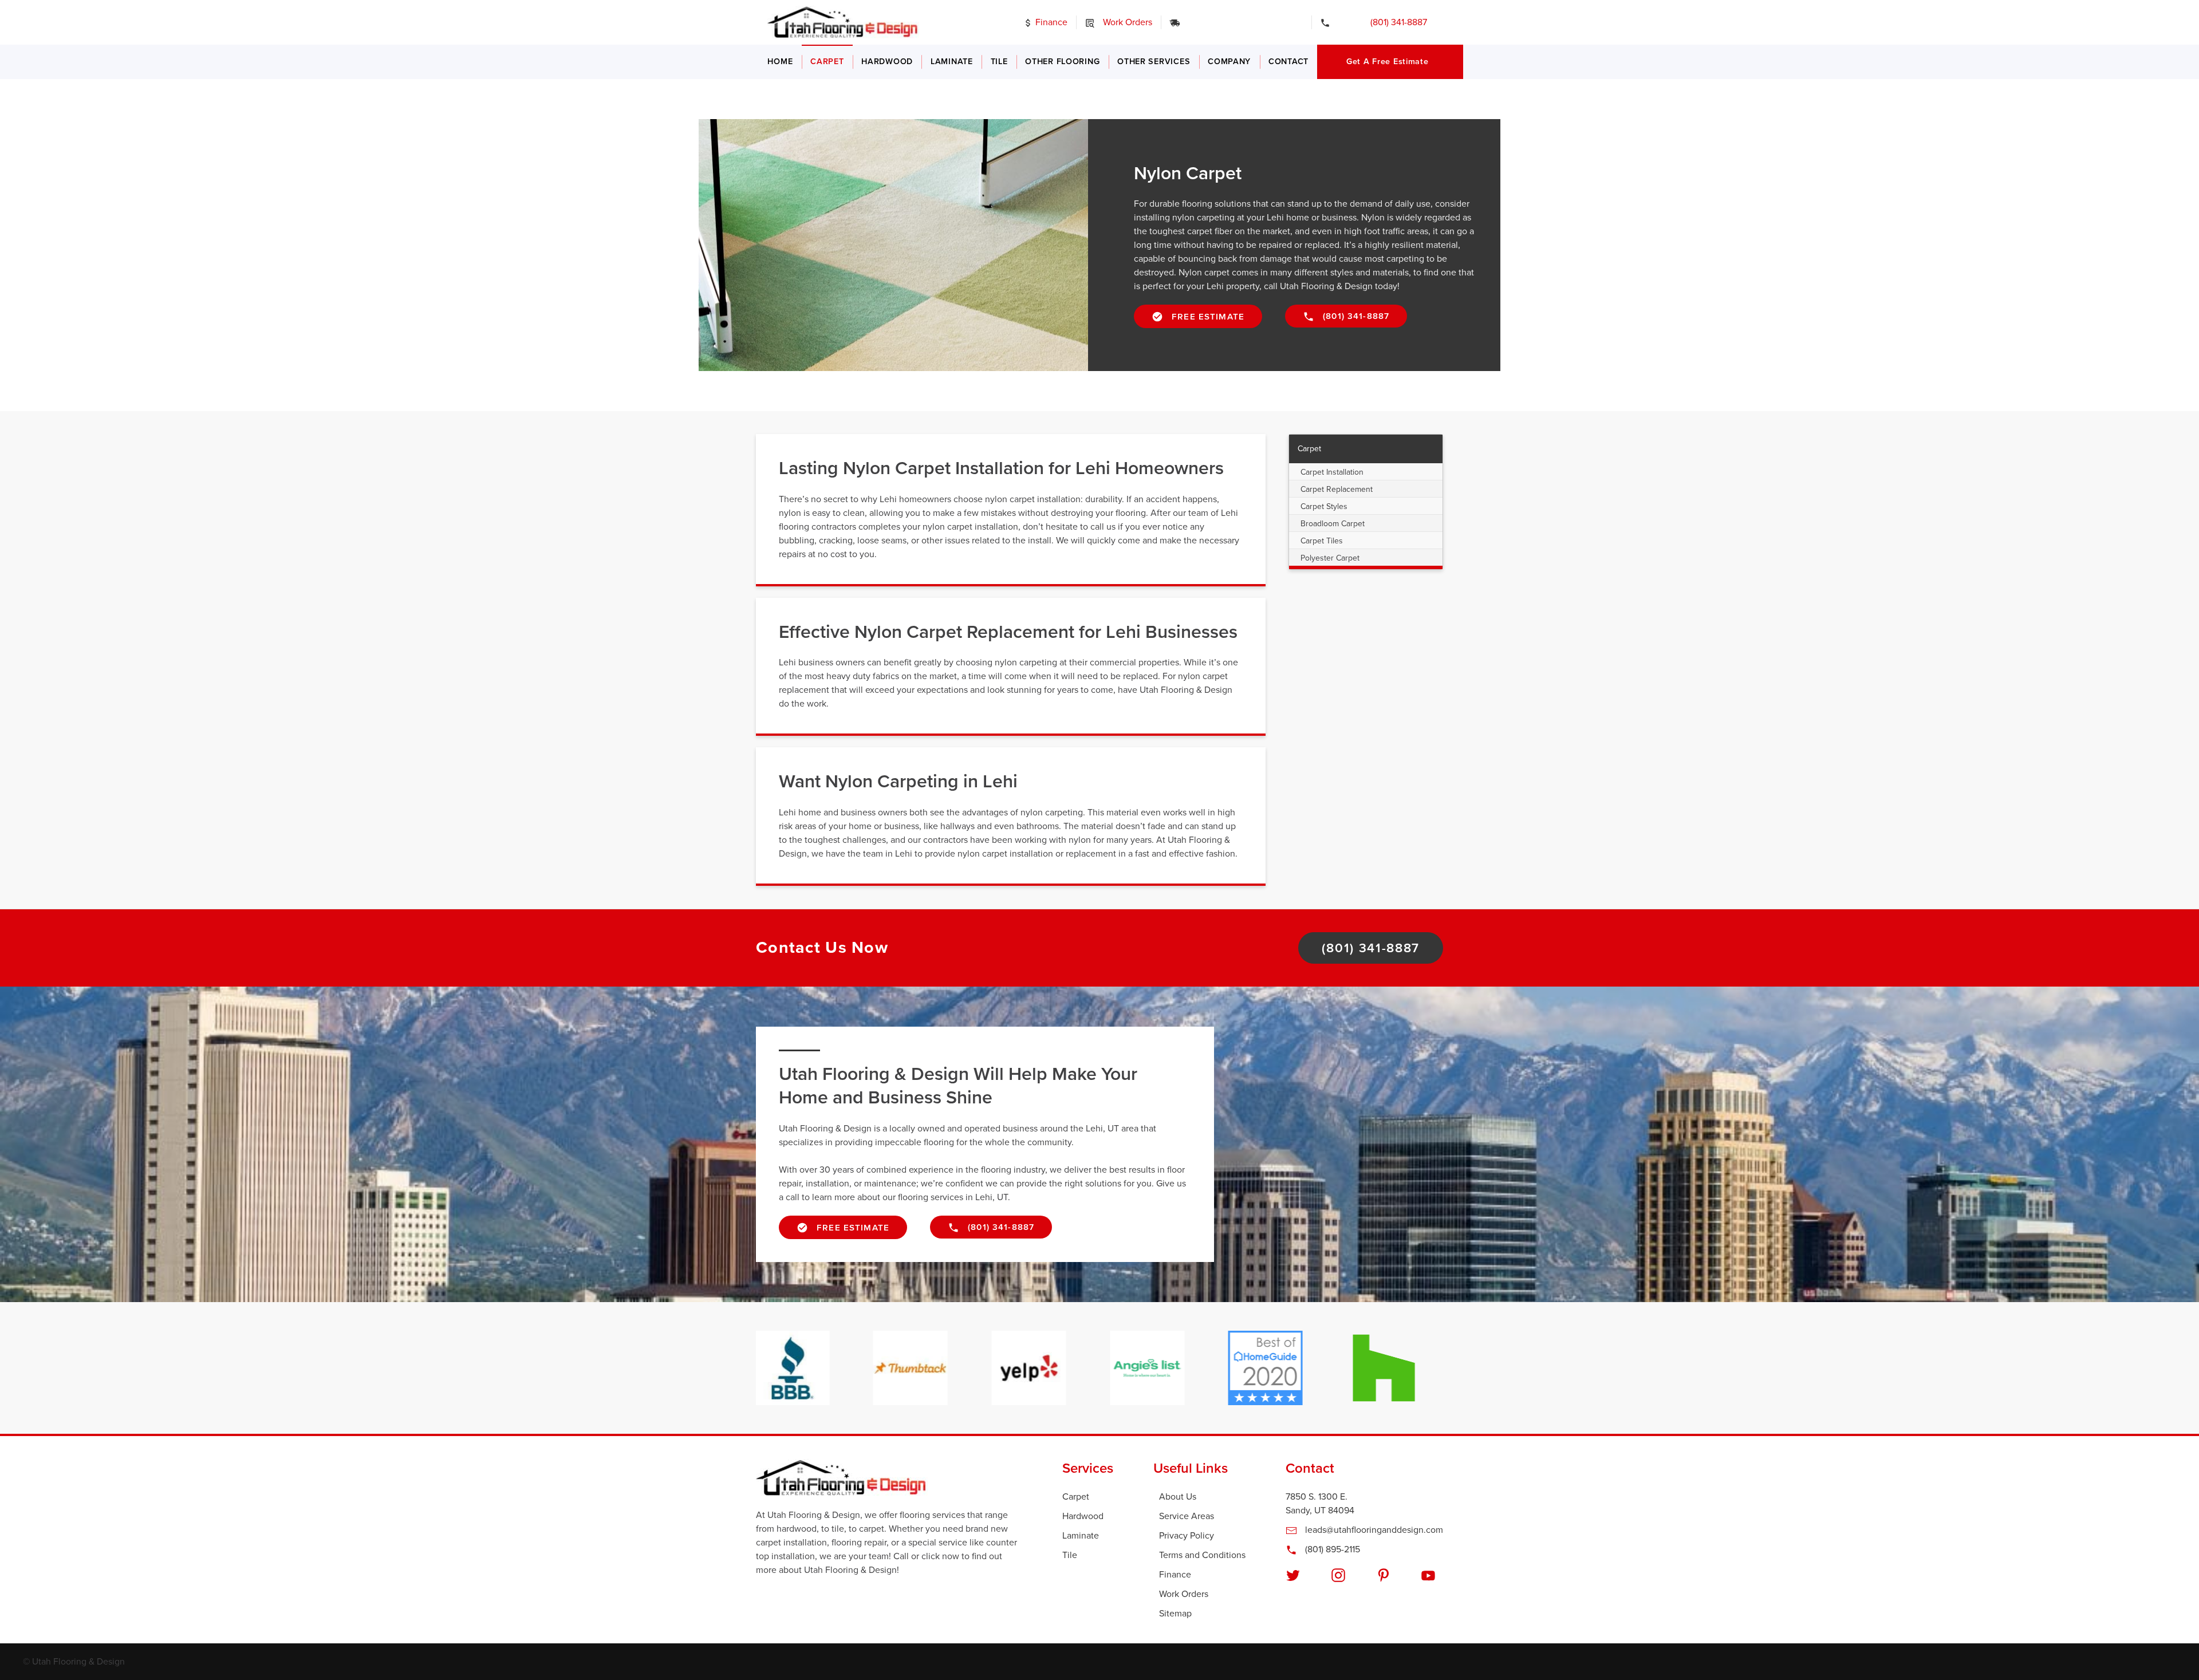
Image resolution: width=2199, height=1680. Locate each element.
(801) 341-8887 (1391, 22)
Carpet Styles (1324, 506)
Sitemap (1175, 1614)
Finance (1050, 22)
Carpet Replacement (1337, 489)
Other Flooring (1062, 62)
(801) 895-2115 (1331, 1549)
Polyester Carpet (1330, 558)
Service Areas (1187, 1516)
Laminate (952, 62)
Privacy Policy (1187, 1536)
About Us (1178, 1497)
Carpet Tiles (1322, 541)
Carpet (827, 62)
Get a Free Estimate (1388, 62)
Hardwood (887, 62)
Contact (1288, 62)
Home (780, 62)
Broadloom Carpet (1333, 524)
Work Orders (1126, 22)
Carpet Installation (1332, 472)
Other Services (1154, 62)
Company (1229, 62)
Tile (999, 62)
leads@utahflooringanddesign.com (1373, 1530)
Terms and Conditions (1202, 1555)
